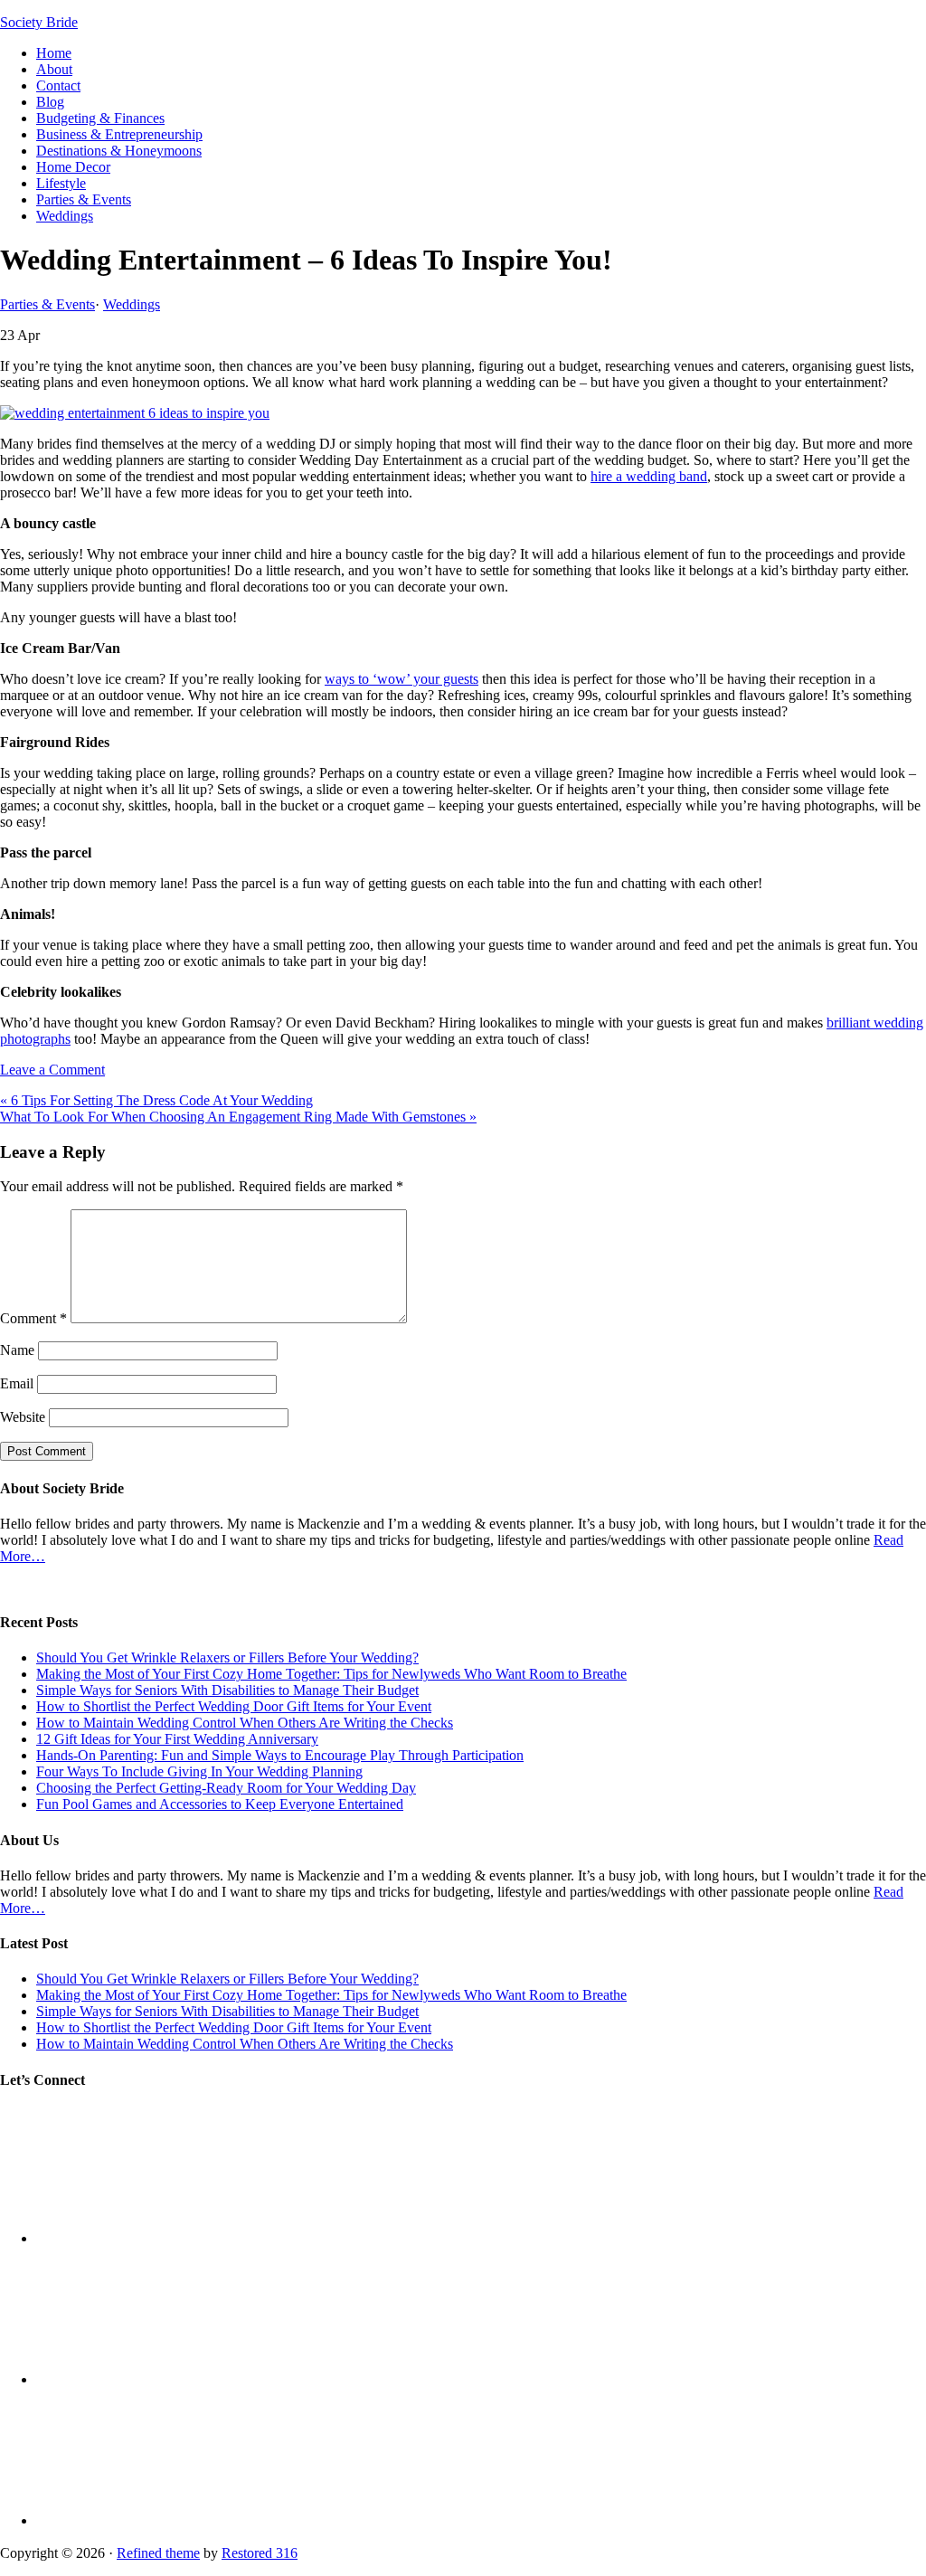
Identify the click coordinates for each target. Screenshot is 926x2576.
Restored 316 (260, 2553)
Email (17, 1383)
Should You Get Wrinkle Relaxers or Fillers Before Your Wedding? (227, 1657)
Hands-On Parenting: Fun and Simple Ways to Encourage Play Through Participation (280, 1755)
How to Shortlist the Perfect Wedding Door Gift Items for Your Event (234, 1706)
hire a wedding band (649, 476)
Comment (33, 1318)
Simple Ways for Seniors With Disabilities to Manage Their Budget (227, 1690)
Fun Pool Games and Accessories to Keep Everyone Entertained (220, 1804)
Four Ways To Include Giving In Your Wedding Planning (199, 1771)
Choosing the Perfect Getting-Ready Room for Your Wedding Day (226, 1788)
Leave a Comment (52, 1070)
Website (23, 1417)
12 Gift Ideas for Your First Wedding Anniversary (177, 1739)
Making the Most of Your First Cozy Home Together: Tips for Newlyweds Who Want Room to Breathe (331, 1674)
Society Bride (39, 22)
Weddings (132, 304)
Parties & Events (47, 304)
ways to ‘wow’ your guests (402, 679)
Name (17, 1350)
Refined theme (158, 2553)
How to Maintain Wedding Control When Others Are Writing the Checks (245, 1723)
